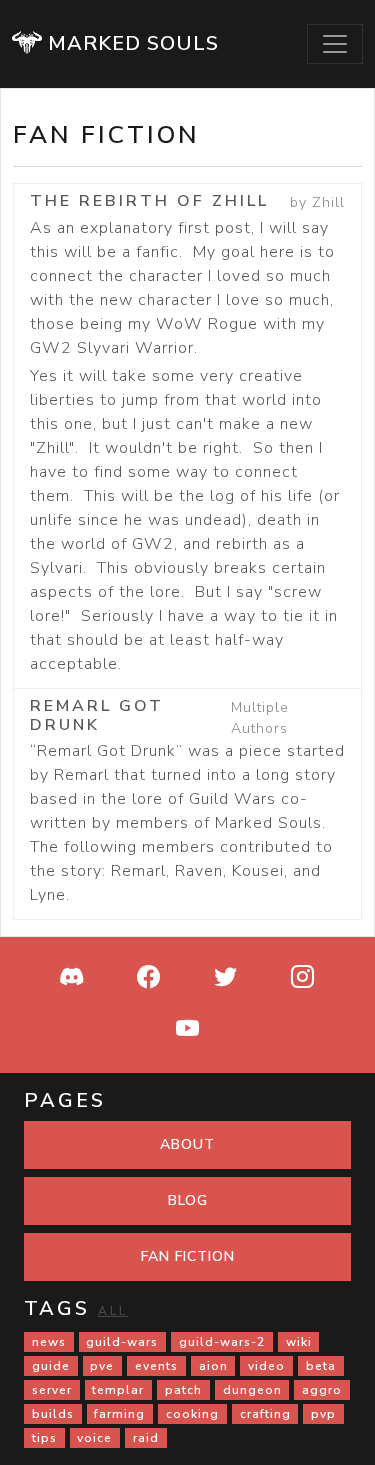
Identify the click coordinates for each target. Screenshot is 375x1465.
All (113, 1311)
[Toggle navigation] (335, 44)
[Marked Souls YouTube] (188, 1031)
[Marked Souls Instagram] (303, 979)
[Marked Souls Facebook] (149, 979)
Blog (188, 1200)
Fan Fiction (188, 1256)
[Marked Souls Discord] (72, 979)
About (187, 1144)
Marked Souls (130, 43)
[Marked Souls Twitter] (226, 979)
